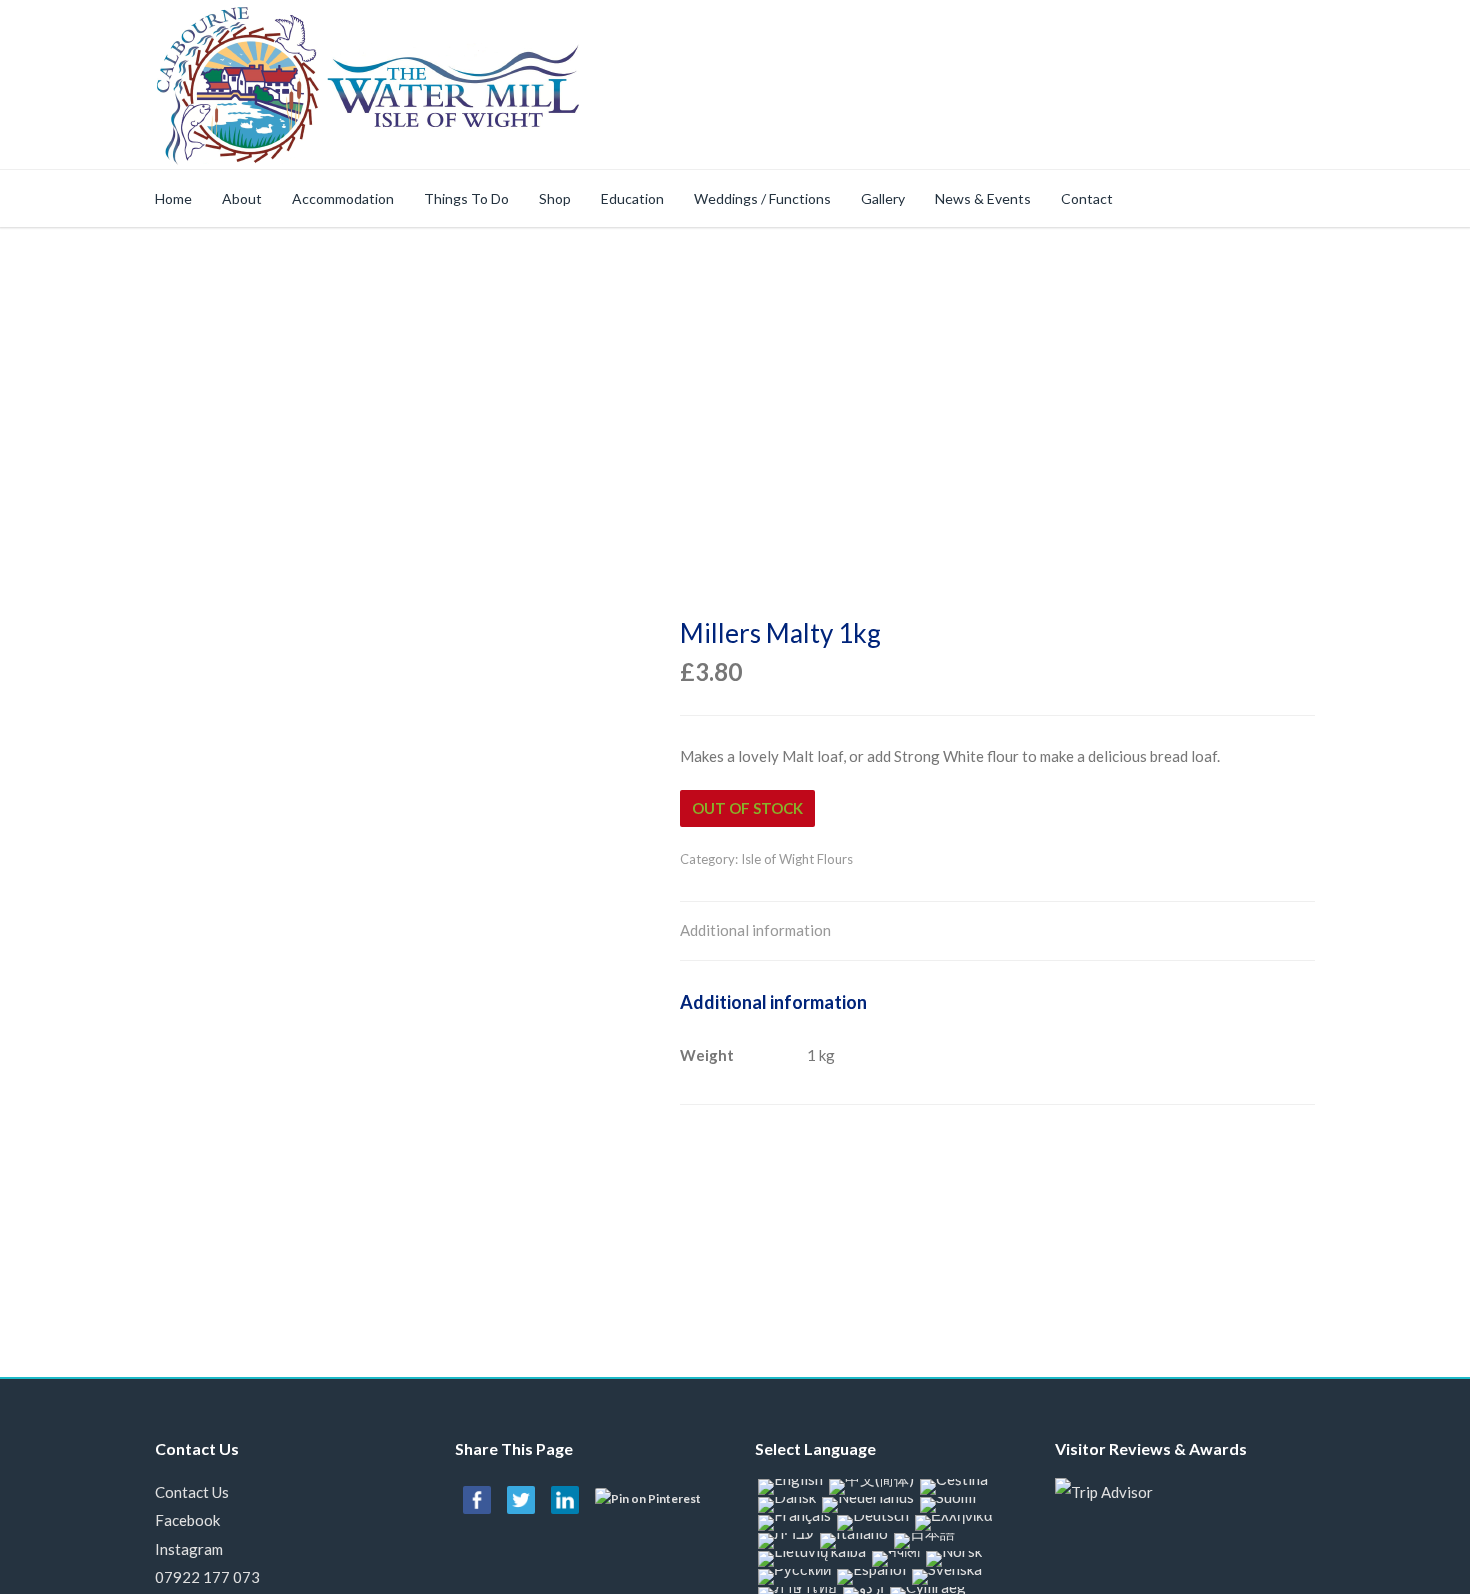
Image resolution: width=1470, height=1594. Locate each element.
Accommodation (343, 198)
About (242, 198)
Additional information (755, 930)
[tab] (755, 931)
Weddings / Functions (762, 198)
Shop (555, 198)
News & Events (983, 198)
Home (173, 198)
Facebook (187, 1520)
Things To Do (466, 198)
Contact (1087, 198)
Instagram (189, 1549)
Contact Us (192, 1492)
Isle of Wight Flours (797, 859)
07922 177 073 (207, 1577)
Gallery (883, 198)
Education (632, 198)
